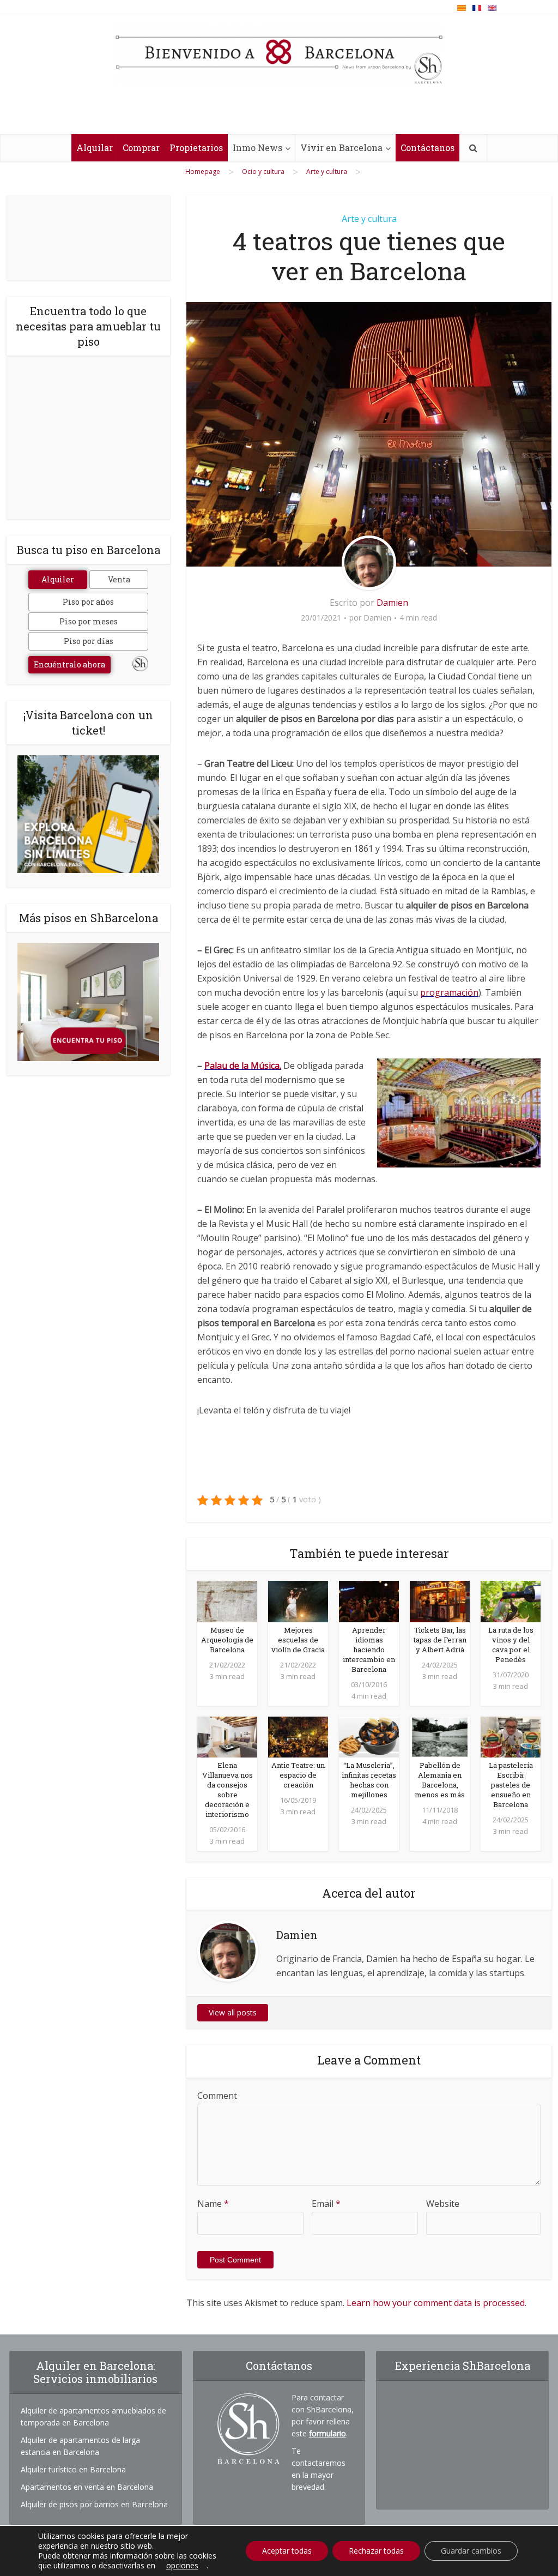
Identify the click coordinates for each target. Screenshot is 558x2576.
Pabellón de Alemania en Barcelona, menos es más (440, 1780)
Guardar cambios (471, 2551)
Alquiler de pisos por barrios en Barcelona (94, 2504)
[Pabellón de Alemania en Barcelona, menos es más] (440, 1736)
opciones (182, 2566)
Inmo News (257, 148)
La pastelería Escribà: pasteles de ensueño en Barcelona (511, 1785)
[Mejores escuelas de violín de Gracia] (298, 1600)
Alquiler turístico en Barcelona (73, 2469)
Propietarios (196, 148)
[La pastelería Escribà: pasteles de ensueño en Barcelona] (511, 1736)
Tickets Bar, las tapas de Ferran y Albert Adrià (440, 1640)
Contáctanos (427, 148)
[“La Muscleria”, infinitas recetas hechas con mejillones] (369, 1736)
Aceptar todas (287, 2551)
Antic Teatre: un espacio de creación (298, 1775)
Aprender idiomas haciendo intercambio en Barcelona (369, 1650)
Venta (119, 579)
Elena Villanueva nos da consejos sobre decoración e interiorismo (228, 1790)
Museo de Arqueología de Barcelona (227, 1640)
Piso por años (88, 602)
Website (443, 2204)
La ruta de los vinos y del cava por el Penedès (511, 1645)
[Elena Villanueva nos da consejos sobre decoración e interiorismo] (227, 1736)
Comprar (141, 148)
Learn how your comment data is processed (436, 2303)
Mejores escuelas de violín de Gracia (298, 1640)
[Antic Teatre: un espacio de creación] (298, 1736)
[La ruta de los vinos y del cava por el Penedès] (511, 1600)
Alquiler (58, 579)
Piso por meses (89, 621)
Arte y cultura (369, 219)
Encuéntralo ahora (69, 664)
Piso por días (89, 641)
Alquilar (95, 148)
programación (449, 992)
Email (326, 2204)
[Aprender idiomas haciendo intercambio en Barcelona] (369, 1600)
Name (213, 2204)
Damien (392, 603)
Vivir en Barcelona (341, 148)
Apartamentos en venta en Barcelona (87, 2487)
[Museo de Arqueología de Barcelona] (227, 1600)
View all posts (233, 2012)
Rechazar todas (376, 2551)
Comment (217, 2096)
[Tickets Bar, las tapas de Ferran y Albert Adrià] (440, 1600)
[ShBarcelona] (279, 54)
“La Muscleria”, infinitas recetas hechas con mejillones (369, 1780)
